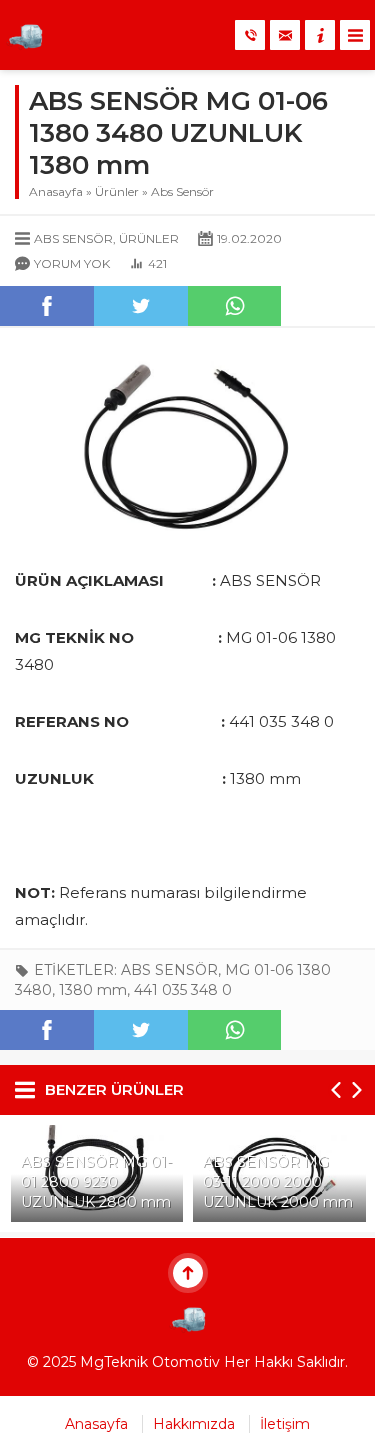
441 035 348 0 (183, 990)
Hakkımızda (194, 1424)
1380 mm (93, 990)
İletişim (285, 1424)
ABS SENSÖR (169, 970)
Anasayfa (56, 191)
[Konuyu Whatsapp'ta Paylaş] (235, 306)
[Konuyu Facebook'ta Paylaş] (47, 306)
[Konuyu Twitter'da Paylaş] (141, 306)
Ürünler (117, 191)
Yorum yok (72, 263)
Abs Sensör (182, 191)
